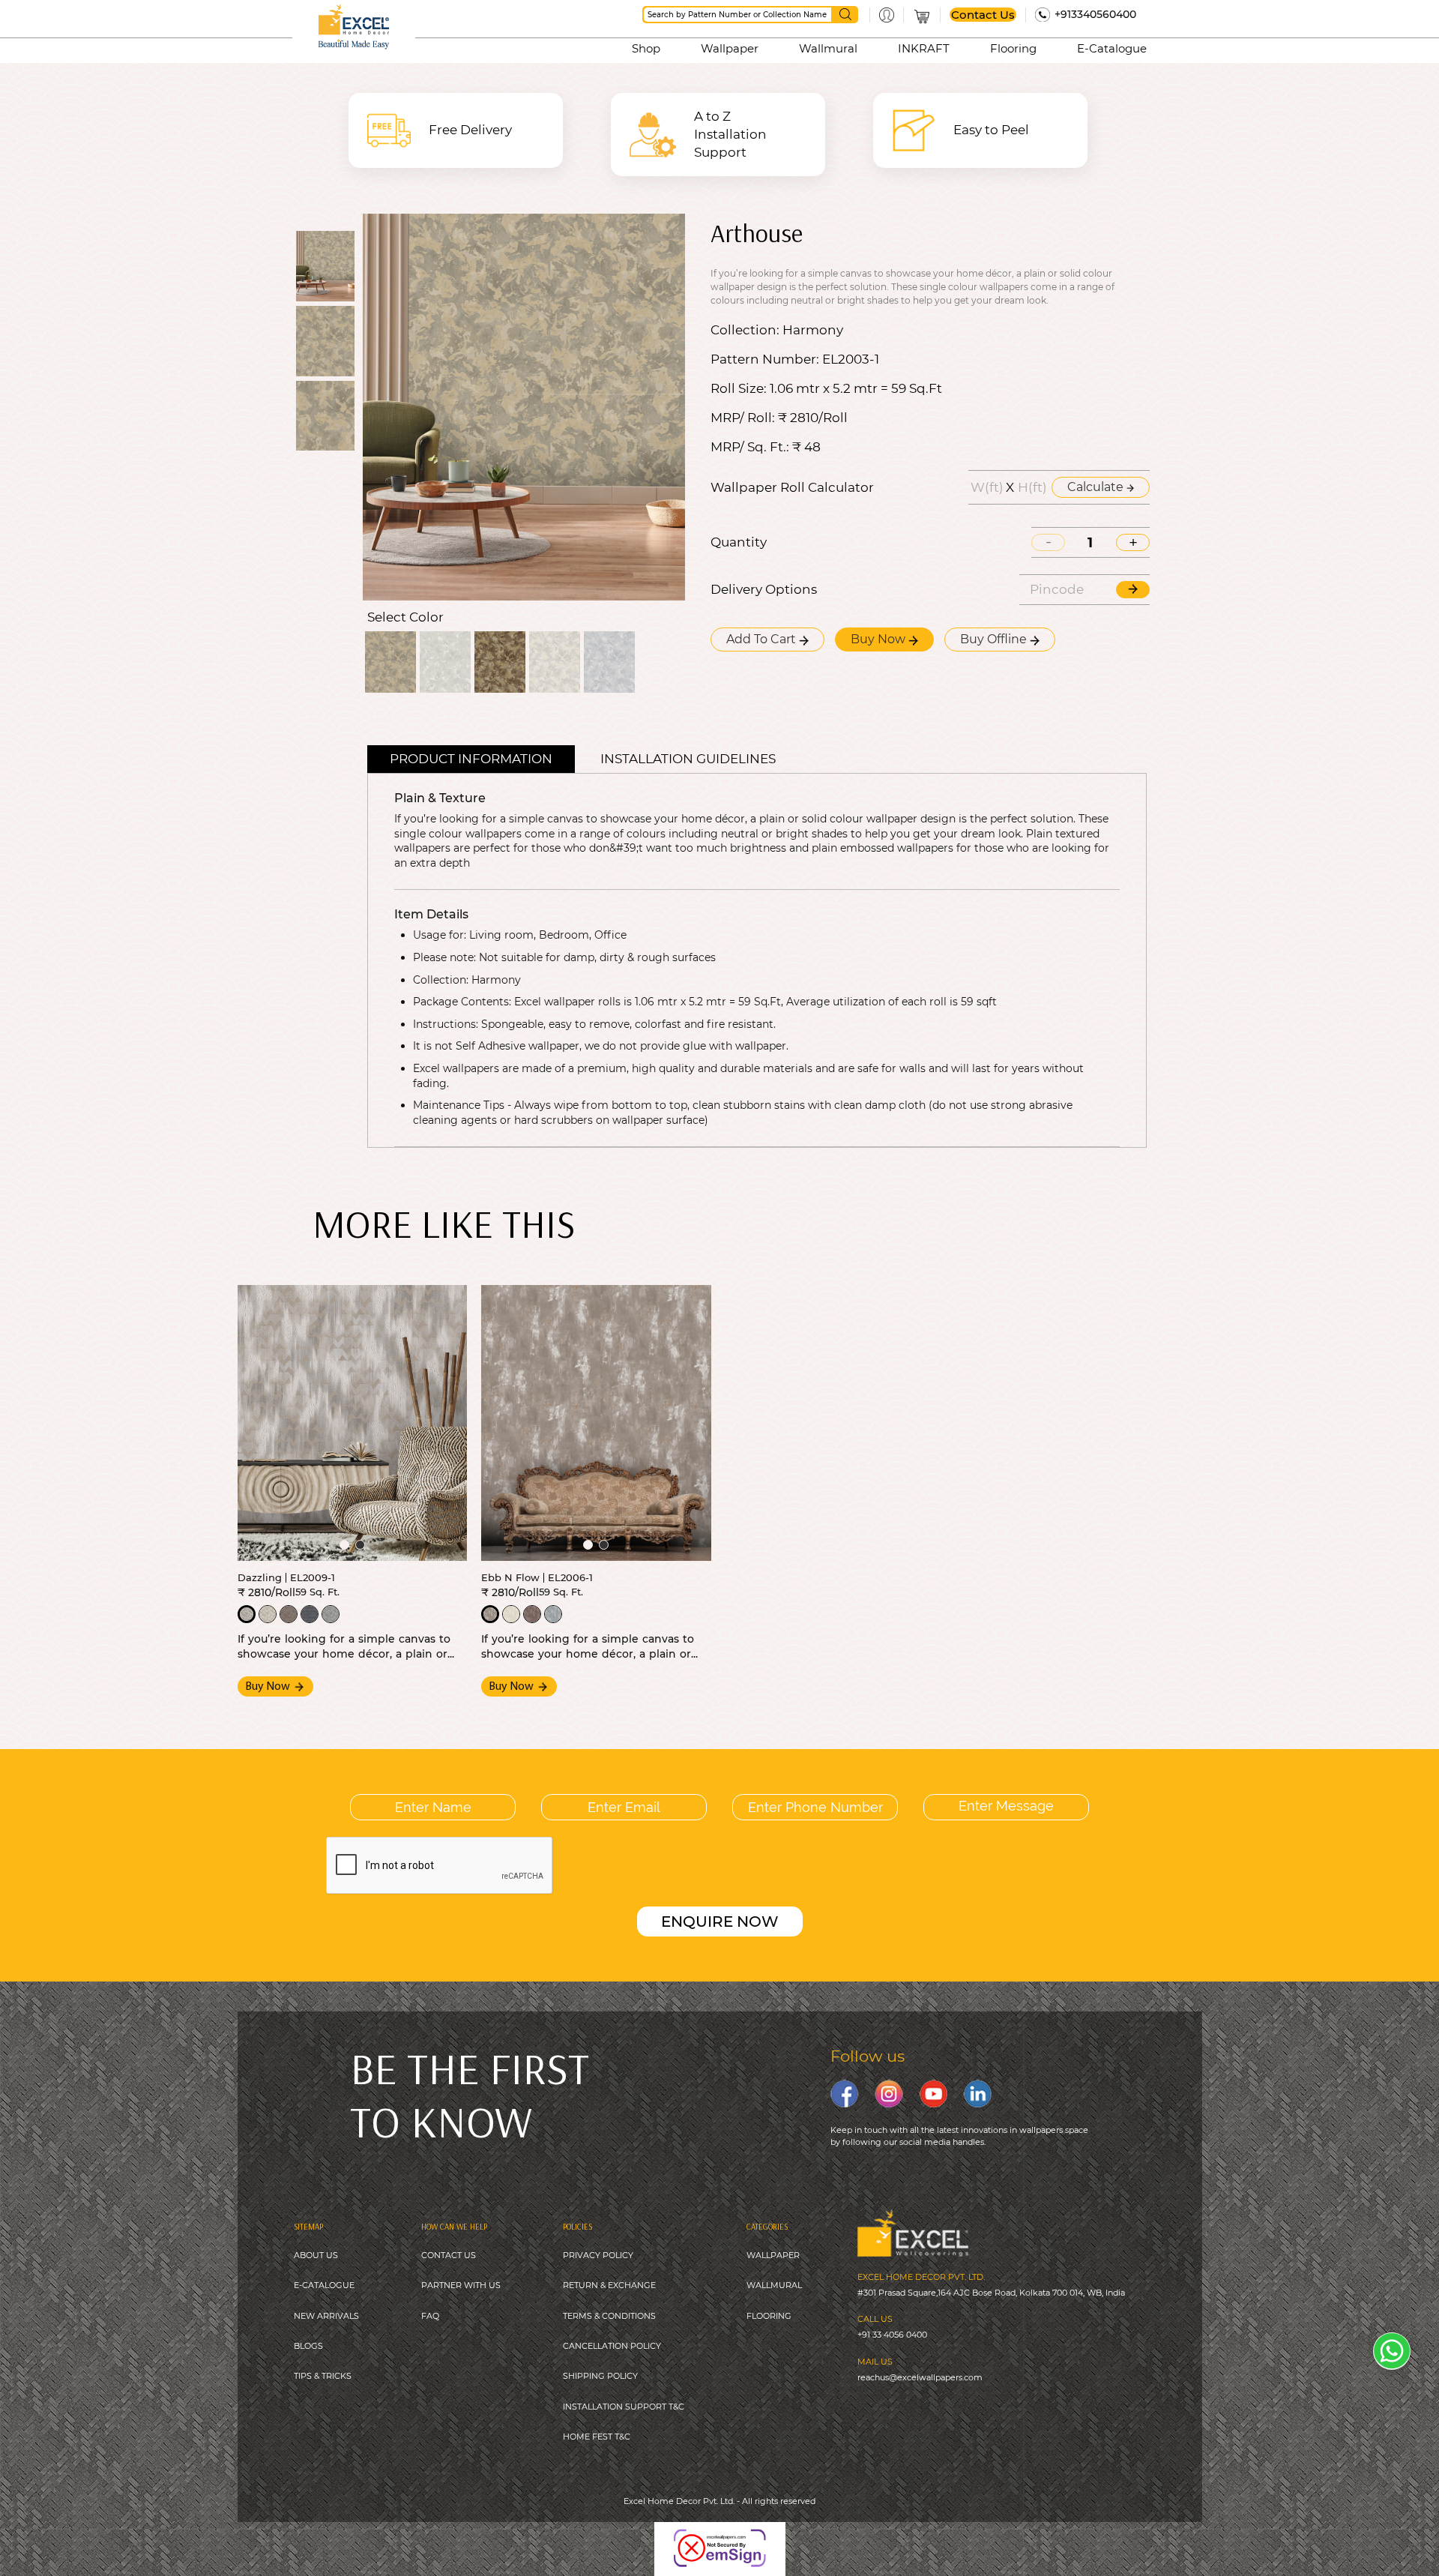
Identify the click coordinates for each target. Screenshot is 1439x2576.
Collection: (745, 330)
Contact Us (983, 15)
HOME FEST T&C (597, 2437)
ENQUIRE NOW (720, 1922)
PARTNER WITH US (461, 2285)
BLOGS (308, 2346)
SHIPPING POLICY (600, 2376)
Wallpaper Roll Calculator (792, 488)
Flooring (1013, 48)
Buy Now (880, 639)
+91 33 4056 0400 (892, 2335)
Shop (646, 48)
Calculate (1097, 487)
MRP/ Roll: (743, 418)
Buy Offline (995, 639)
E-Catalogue (1112, 48)
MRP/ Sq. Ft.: (750, 447)
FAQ (430, 2316)
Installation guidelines (688, 759)
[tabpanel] (353, 1423)
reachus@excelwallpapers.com (920, 2377)
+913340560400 (1095, 14)
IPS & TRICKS (325, 2376)
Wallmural (828, 48)
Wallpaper (730, 48)
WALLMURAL (774, 2285)
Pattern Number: (765, 359)
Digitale (790, 2538)
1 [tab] (344, 1545)
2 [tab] (360, 1545)
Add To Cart (763, 639)
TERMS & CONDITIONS (609, 2316)
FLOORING (769, 2316)
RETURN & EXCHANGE (609, 2285)
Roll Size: (739, 389)
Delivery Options (764, 590)
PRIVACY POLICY (598, 2255)
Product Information (471, 759)
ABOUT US (316, 2255)
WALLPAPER (773, 2255)
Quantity (739, 542)
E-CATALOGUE (324, 2285)
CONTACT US (449, 2255)
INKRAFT (924, 48)
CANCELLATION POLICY (612, 2346)
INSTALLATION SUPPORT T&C (624, 2407)
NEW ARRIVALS (326, 2316)
